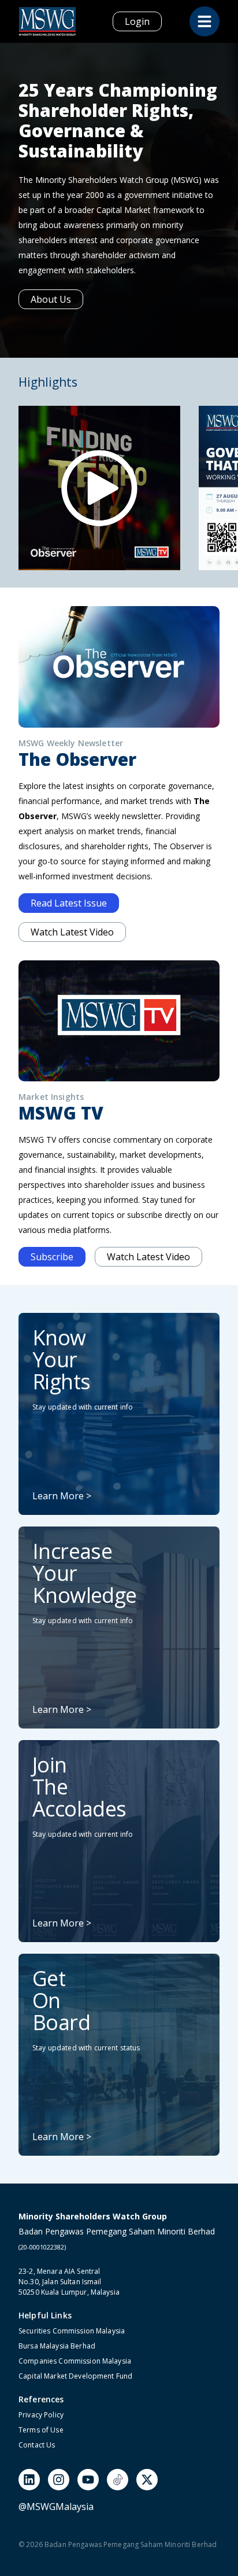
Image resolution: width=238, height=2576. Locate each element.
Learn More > (62, 1496)
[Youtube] (88, 2480)
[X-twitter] (147, 2480)
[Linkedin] (29, 2480)
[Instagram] (59, 2480)
